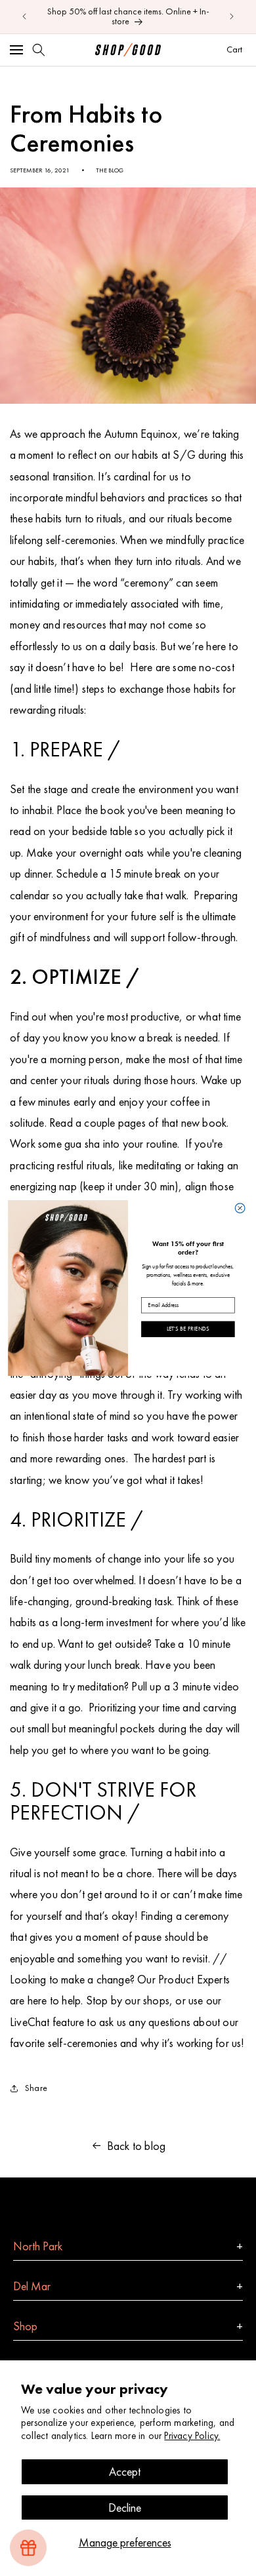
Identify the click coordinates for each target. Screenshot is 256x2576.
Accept (125, 2471)
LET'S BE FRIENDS (188, 1329)
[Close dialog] (240, 1208)
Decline (125, 2508)
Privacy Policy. (192, 2436)
